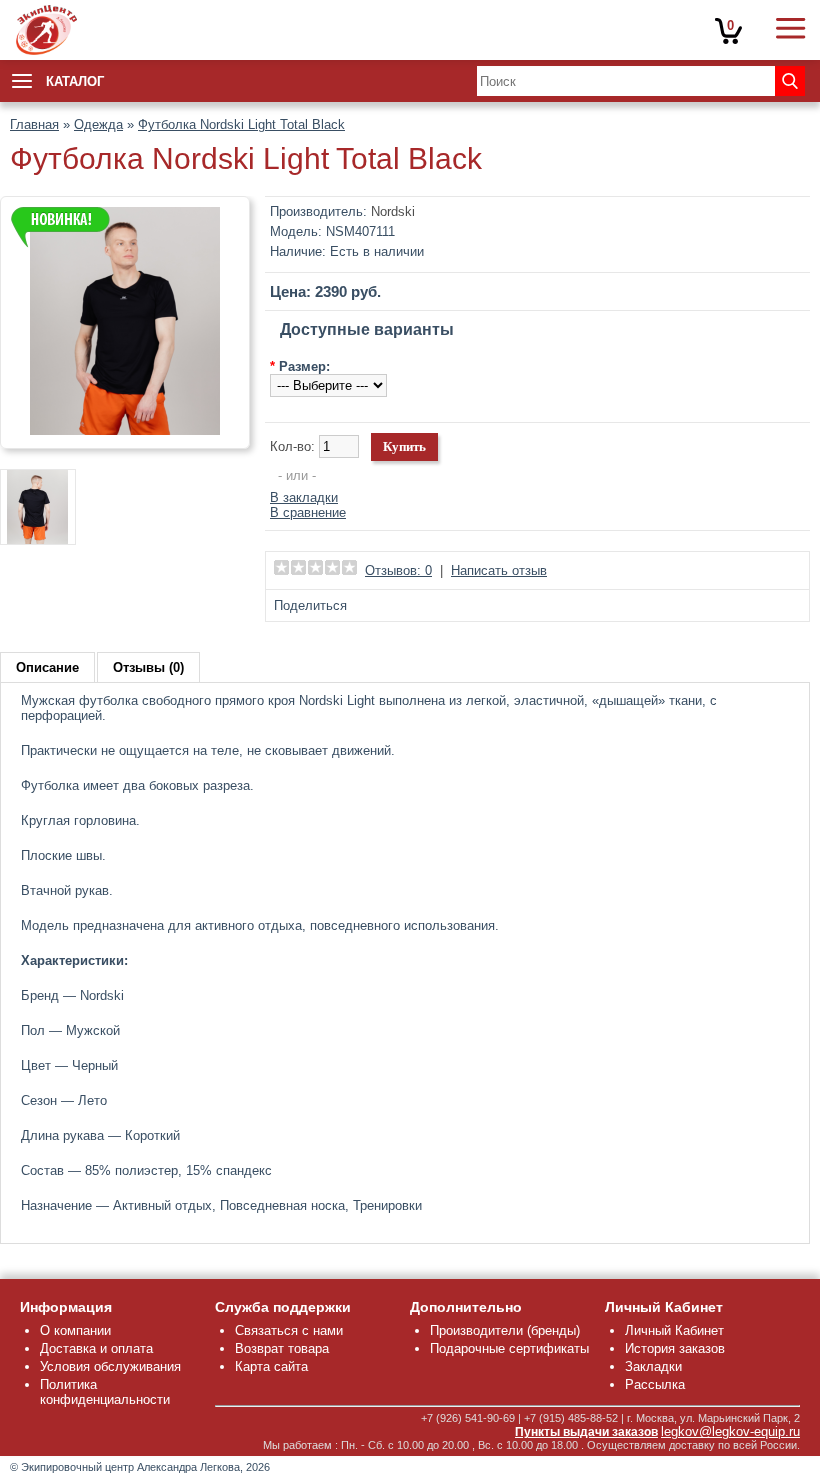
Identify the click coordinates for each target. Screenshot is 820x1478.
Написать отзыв (499, 570)
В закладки (304, 497)
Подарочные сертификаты (509, 1348)
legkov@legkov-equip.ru (730, 1431)
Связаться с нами (289, 1330)
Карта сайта (271, 1366)
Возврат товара (282, 1348)
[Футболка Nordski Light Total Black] (125, 430)
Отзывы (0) (148, 667)
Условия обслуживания (110, 1366)
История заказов (675, 1348)
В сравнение (308, 512)
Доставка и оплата (96, 1348)
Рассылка (655, 1384)
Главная (34, 124)
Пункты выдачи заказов (586, 1432)
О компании (75, 1330)
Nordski (393, 211)
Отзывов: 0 (398, 570)
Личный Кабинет (674, 1330)
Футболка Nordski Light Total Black (241, 124)
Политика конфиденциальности (105, 1392)
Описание (47, 667)
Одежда (98, 124)
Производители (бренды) (505, 1330)
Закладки (653, 1366)
